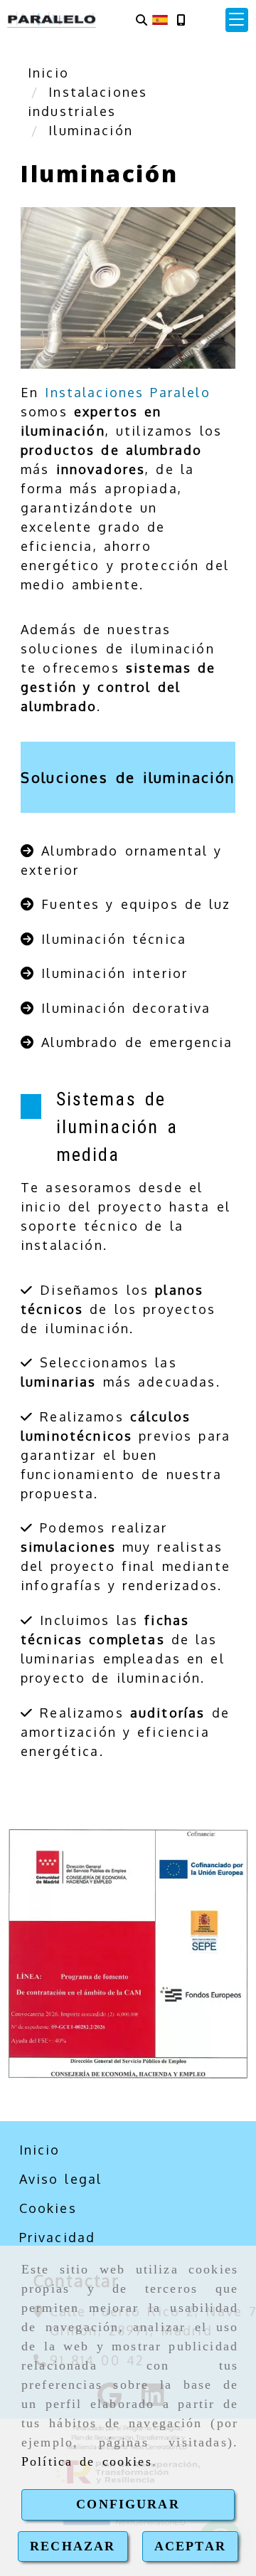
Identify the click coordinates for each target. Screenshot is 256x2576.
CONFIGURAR (128, 2504)
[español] (160, 19)
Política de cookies (87, 2461)
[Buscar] (142, 20)
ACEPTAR (190, 2546)
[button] (237, 20)
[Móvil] (181, 20)
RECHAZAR (73, 2546)
